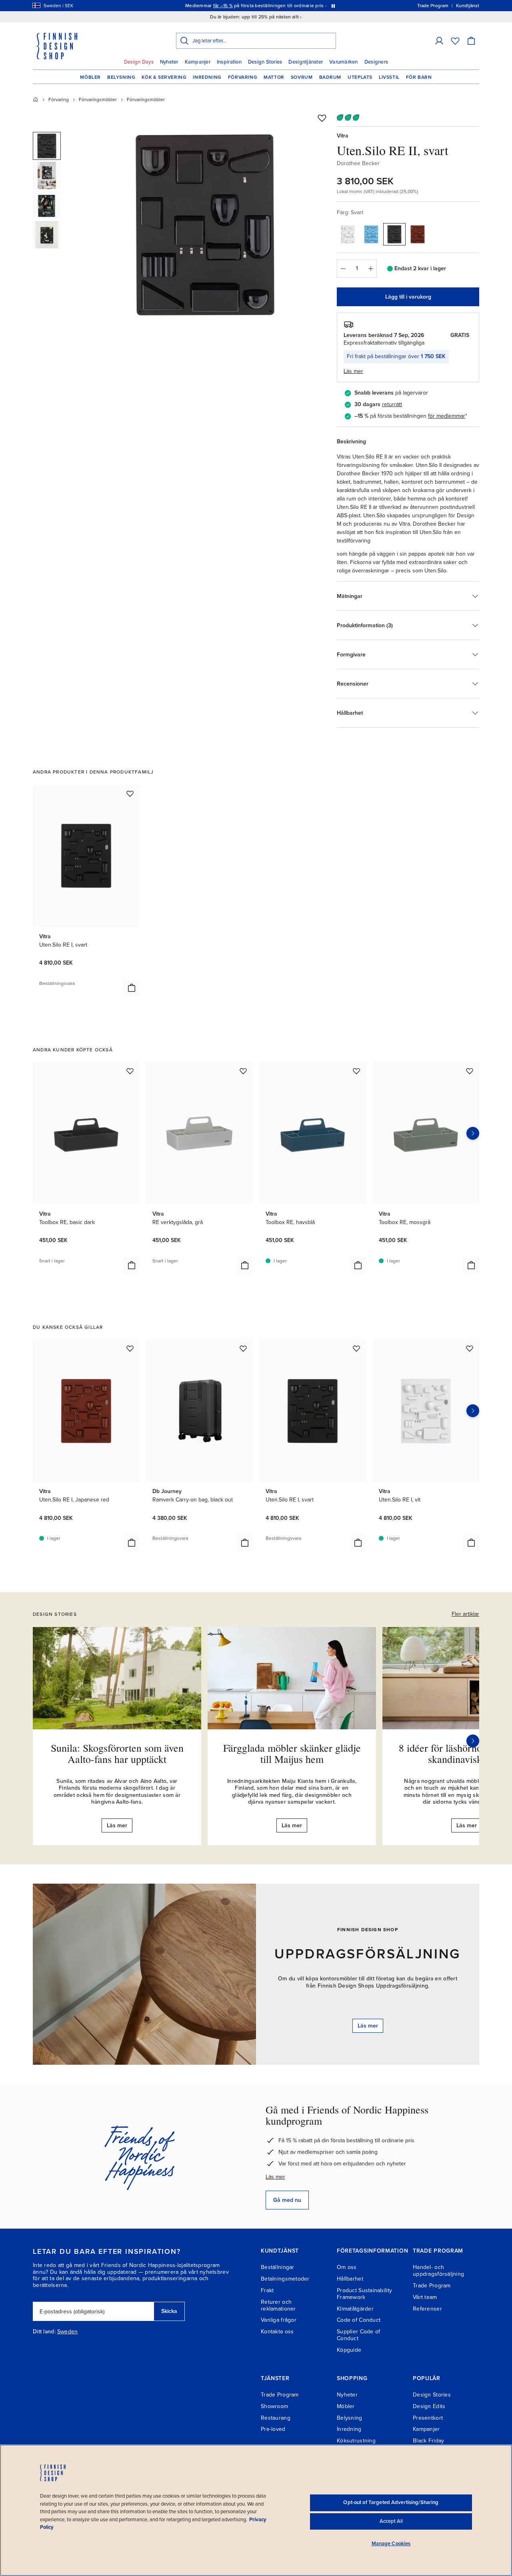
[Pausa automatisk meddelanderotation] (333, 6)
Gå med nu (287, 2200)
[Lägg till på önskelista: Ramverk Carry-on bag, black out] (243, 1348)
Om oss (347, 2267)
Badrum (330, 77)
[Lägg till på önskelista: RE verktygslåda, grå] (243, 1071)
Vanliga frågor (279, 2320)
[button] (439, 41)
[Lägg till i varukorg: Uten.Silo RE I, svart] (132, 988)
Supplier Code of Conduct (358, 2335)
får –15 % (223, 6)
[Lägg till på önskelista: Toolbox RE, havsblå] (356, 1071)
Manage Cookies (391, 2544)
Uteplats (360, 77)
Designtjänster (306, 62)
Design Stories (265, 62)
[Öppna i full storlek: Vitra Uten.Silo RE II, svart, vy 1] (205, 225)
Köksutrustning (356, 2441)
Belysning (121, 77)
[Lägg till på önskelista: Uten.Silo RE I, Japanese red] (130, 1348)
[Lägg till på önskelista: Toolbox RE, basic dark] (130, 1071)
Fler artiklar (465, 1614)
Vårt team (425, 2297)
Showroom (274, 2406)
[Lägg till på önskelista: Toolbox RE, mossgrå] (470, 1071)
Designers (376, 62)
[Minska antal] (343, 269)
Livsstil (389, 77)
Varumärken (344, 62)
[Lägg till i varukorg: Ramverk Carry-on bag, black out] (245, 1543)
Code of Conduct (359, 2320)
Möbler (90, 77)
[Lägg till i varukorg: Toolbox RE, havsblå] (358, 1265)
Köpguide (349, 2350)
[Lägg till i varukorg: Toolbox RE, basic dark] (132, 1265)
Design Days (139, 62)
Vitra (343, 136)
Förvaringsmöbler (98, 100)
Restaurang (276, 2418)
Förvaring (243, 77)
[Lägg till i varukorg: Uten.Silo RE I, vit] (471, 1543)
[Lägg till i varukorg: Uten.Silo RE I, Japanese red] (132, 1543)
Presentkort (428, 2418)
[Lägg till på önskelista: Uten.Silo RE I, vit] (470, 1348)
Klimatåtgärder (355, 2309)
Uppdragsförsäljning (368, 1954)
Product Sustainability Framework (364, 2294)
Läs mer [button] (353, 371)
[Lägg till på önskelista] (322, 118)
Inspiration (229, 62)
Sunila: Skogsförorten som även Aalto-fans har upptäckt (117, 1754)
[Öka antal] (371, 269)
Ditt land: (44, 2332)
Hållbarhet (350, 2279)
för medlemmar (447, 416)
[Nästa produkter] (473, 1133)
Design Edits (429, 2406)
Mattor (274, 77)
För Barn (419, 77)
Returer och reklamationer (278, 2305)
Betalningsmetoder (285, 2279)
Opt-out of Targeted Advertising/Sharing (391, 2502)
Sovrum (302, 77)
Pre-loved (273, 2429)
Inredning (207, 77)
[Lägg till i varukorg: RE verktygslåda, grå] (245, 1265)
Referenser (427, 2309)
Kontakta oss (277, 2332)
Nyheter (169, 62)
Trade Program (432, 2286)
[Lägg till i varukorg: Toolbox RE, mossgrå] (471, 1265)
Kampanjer (198, 62)
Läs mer (275, 2177)
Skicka (169, 2311)
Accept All (391, 2521)
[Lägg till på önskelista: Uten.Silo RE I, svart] (130, 794)
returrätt (392, 404)
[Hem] (36, 100)
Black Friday (428, 2441)
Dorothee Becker (358, 163)
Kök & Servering (164, 77)
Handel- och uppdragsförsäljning (438, 2271)
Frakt (267, 2290)
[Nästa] (473, 1741)
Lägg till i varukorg (408, 297)
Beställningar (278, 2267)
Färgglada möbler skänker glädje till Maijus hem (292, 1754)
